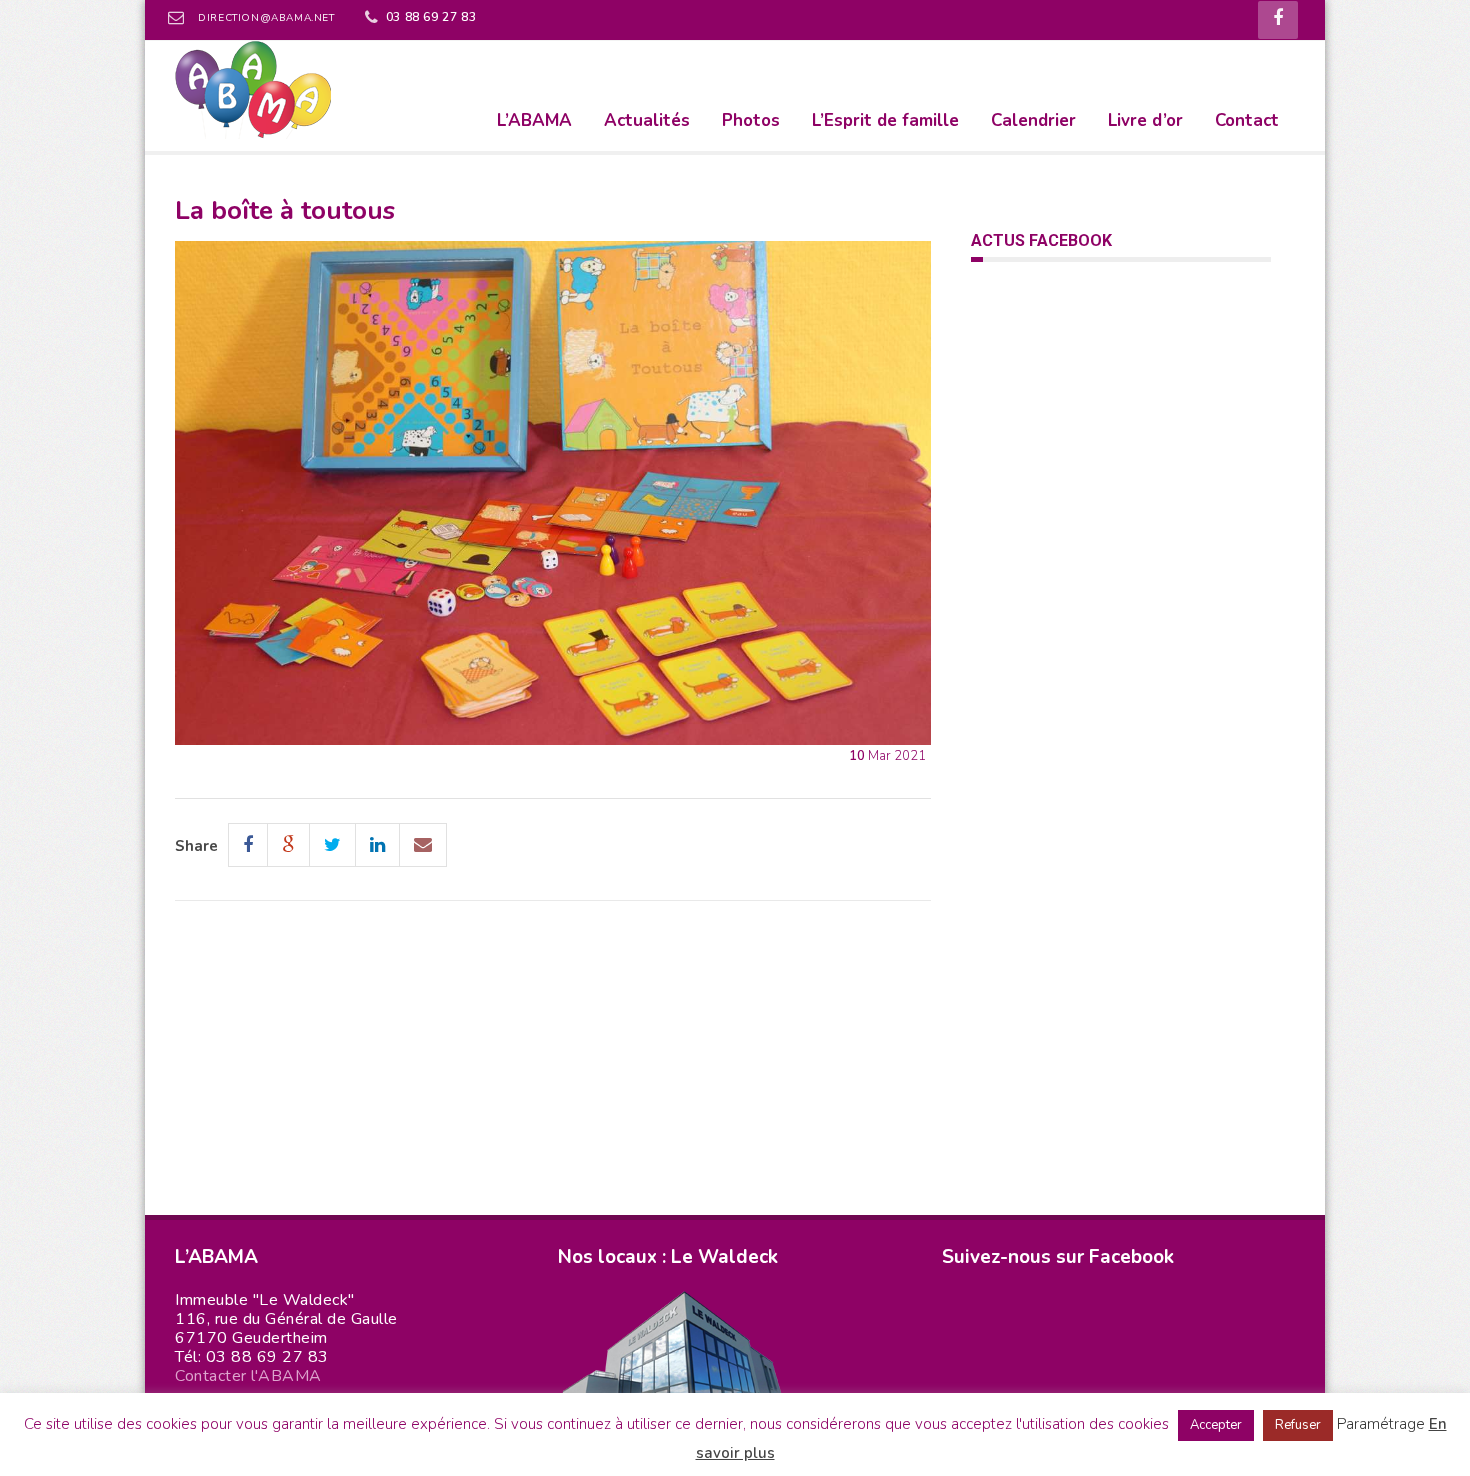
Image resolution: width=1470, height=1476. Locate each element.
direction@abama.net (266, 18)
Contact (1247, 120)
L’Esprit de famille (885, 120)
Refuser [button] (1298, 1425)
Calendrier (1033, 120)
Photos (751, 120)
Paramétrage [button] (1381, 1424)
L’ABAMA (534, 120)
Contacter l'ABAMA (248, 1376)
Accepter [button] (1216, 1425)
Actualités (647, 120)
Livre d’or (1145, 120)
